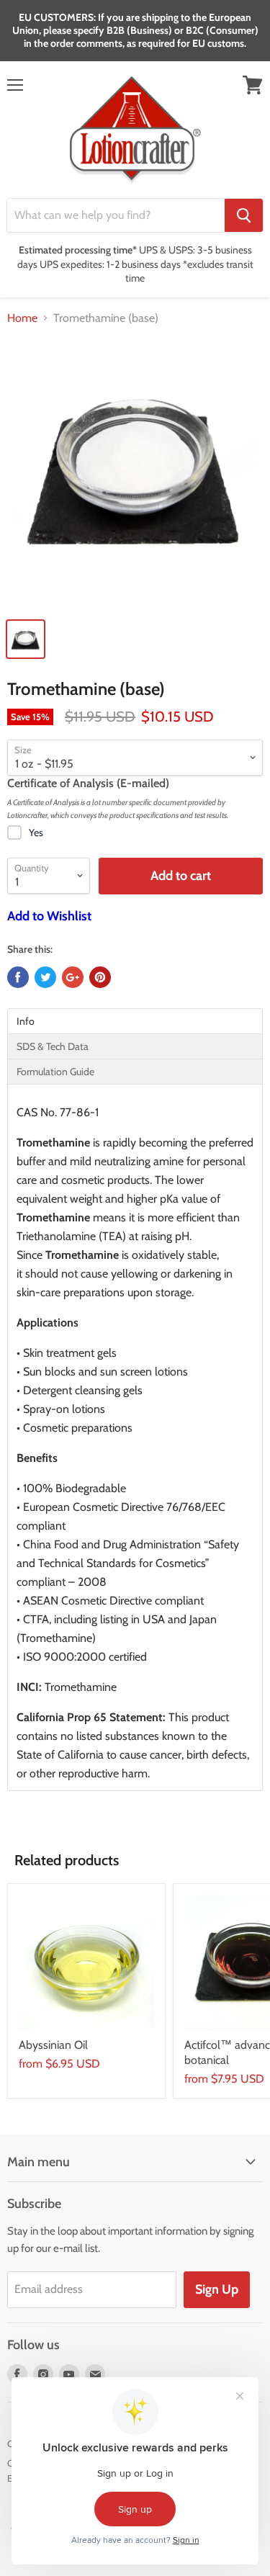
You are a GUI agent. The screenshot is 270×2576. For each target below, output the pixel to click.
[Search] (244, 215)
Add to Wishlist (49, 916)
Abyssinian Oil (53, 2045)
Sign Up (217, 2289)
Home (22, 318)
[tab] (135, 1021)
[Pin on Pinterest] (100, 977)
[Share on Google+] (73, 977)
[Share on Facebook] (18, 977)
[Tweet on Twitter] (45, 977)
